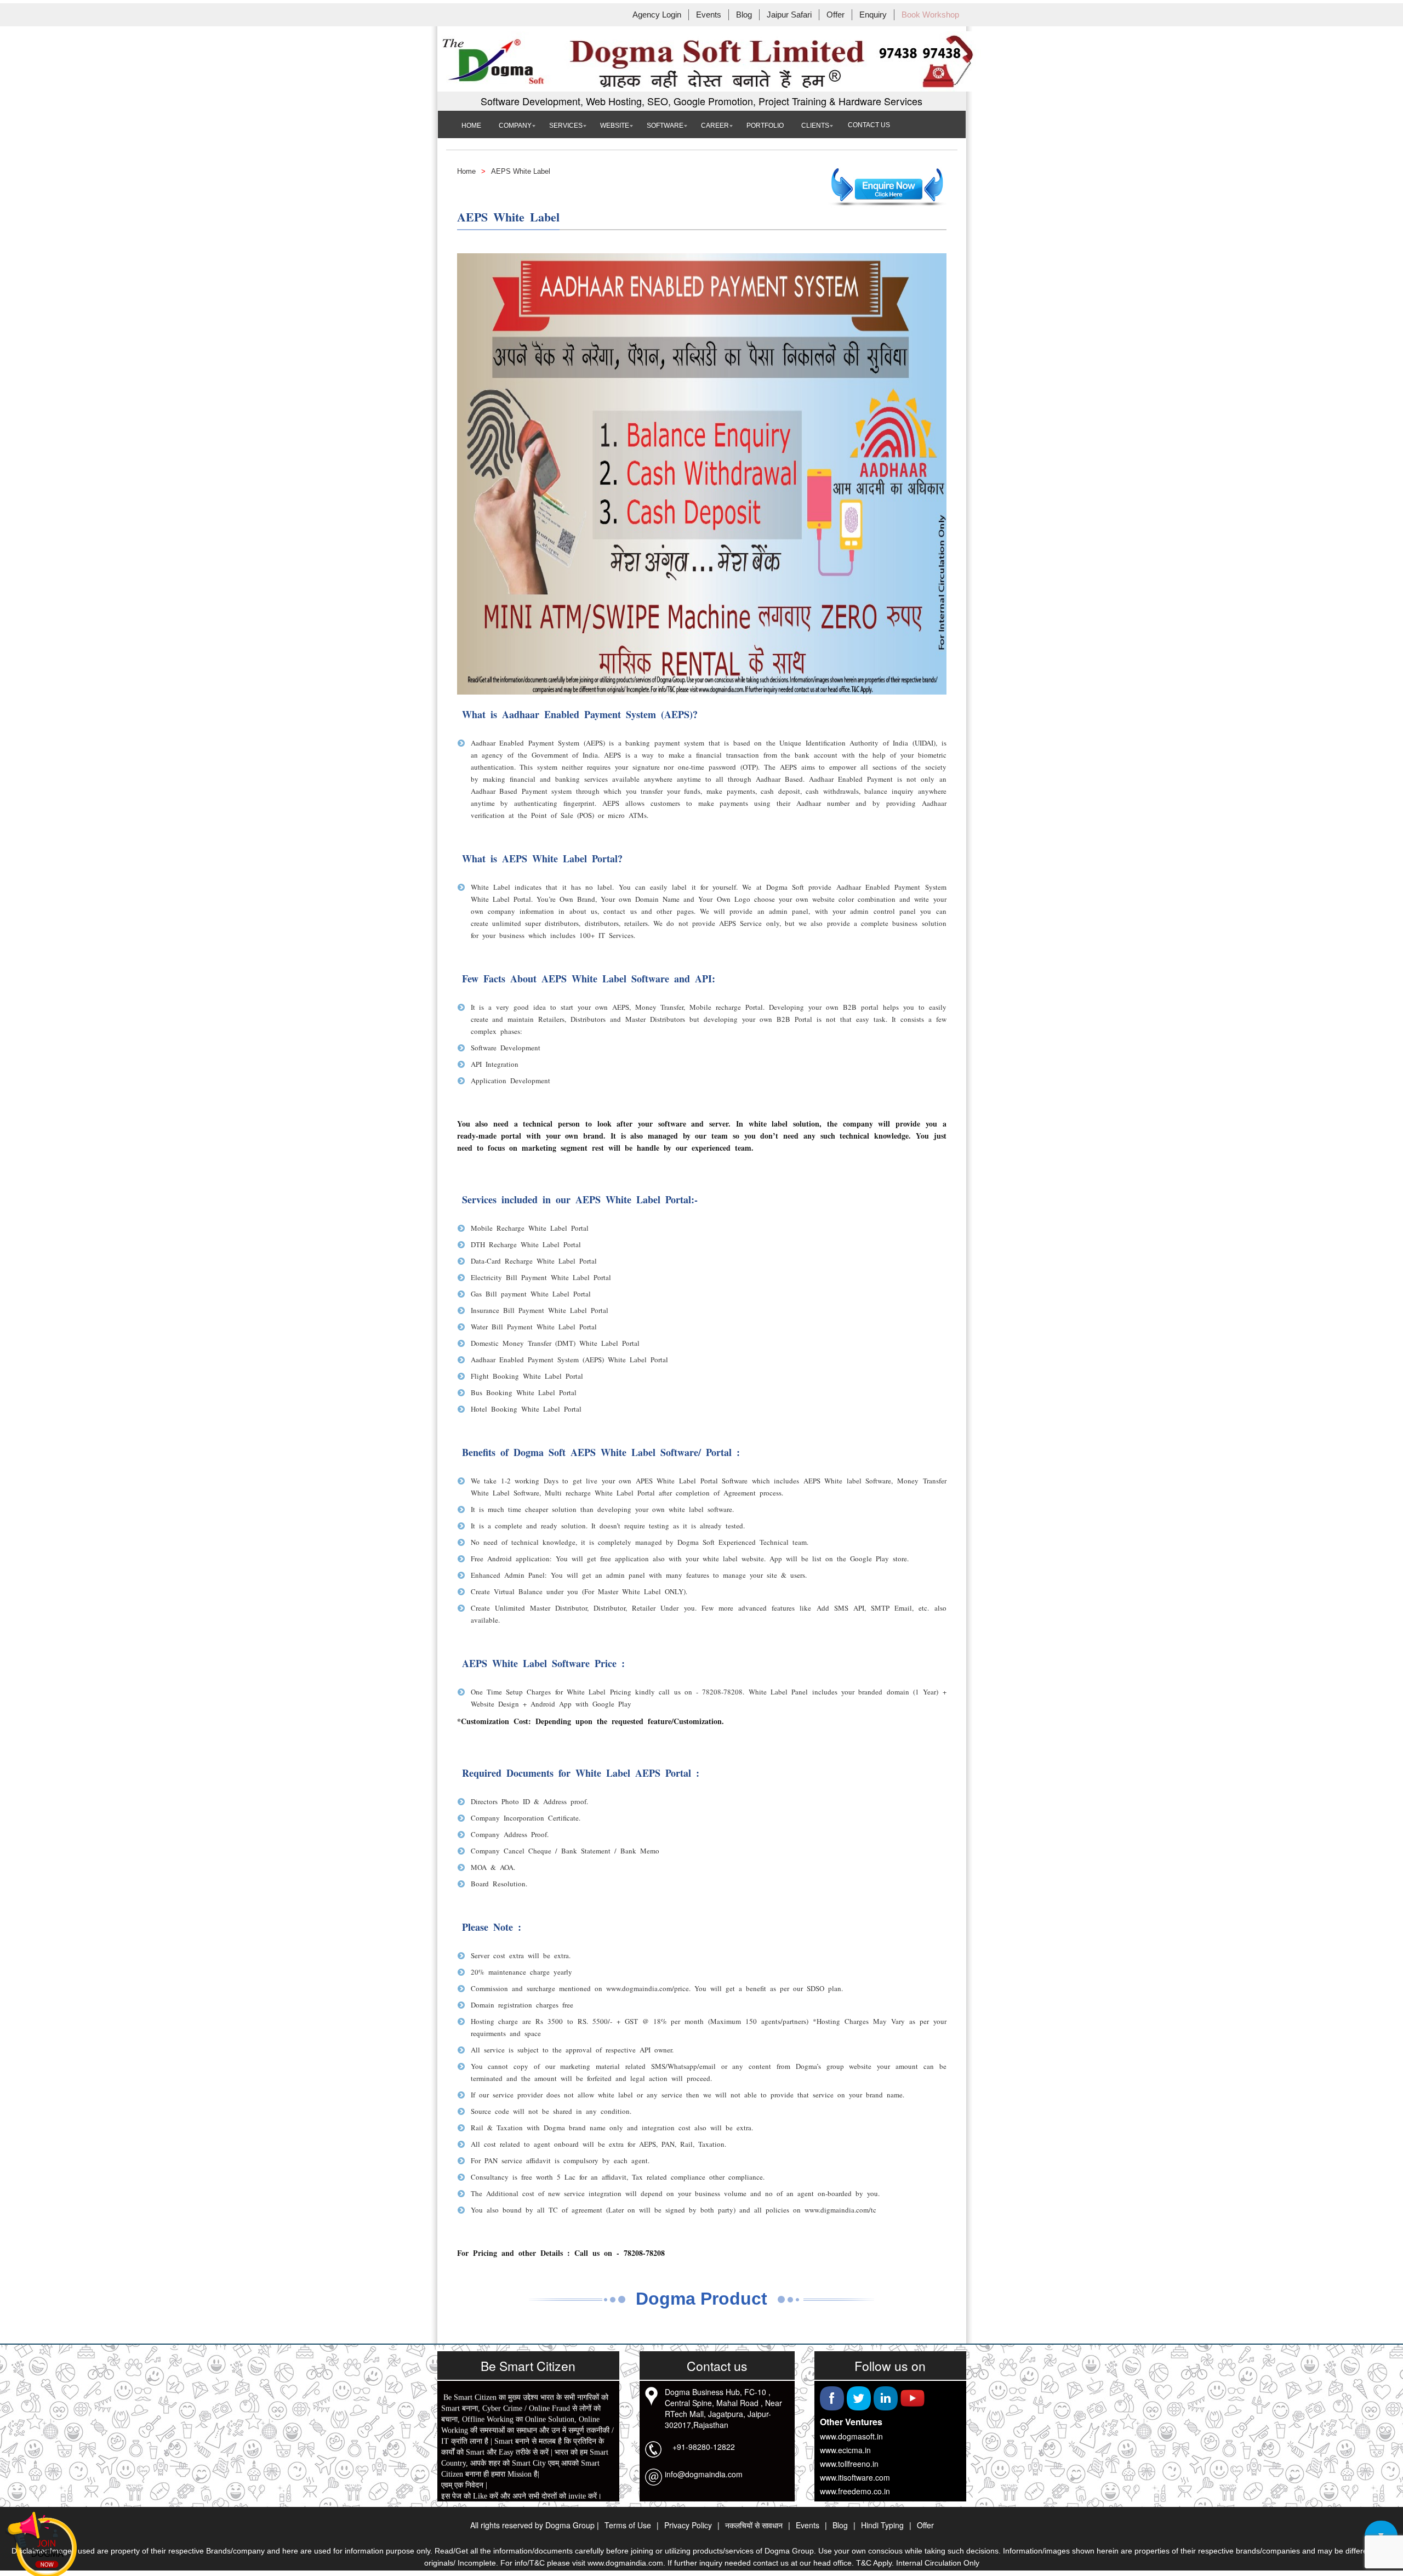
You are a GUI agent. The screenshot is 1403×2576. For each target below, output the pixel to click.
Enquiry (873, 15)
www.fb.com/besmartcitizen (484, 2500)
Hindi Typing (882, 2525)
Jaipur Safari (789, 15)
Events (709, 15)
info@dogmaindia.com (704, 2474)
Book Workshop (930, 15)
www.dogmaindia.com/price (648, 1988)
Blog (744, 15)
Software (665, 126)
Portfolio (765, 126)
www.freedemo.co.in (855, 2491)
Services (566, 126)
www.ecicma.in (845, 2450)
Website (615, 126)
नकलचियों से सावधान (754, 2525)
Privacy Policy (688, 2525)
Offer (835, 15)
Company (515, 126)
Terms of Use (628, 2525)
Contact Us (869, 125)
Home (471, 126)
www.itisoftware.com (855, 2477)
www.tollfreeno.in (849, 2464)
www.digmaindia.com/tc (840, 2210)
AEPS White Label (521, 171)
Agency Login (657, 15)
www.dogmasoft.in (851, 2436)
